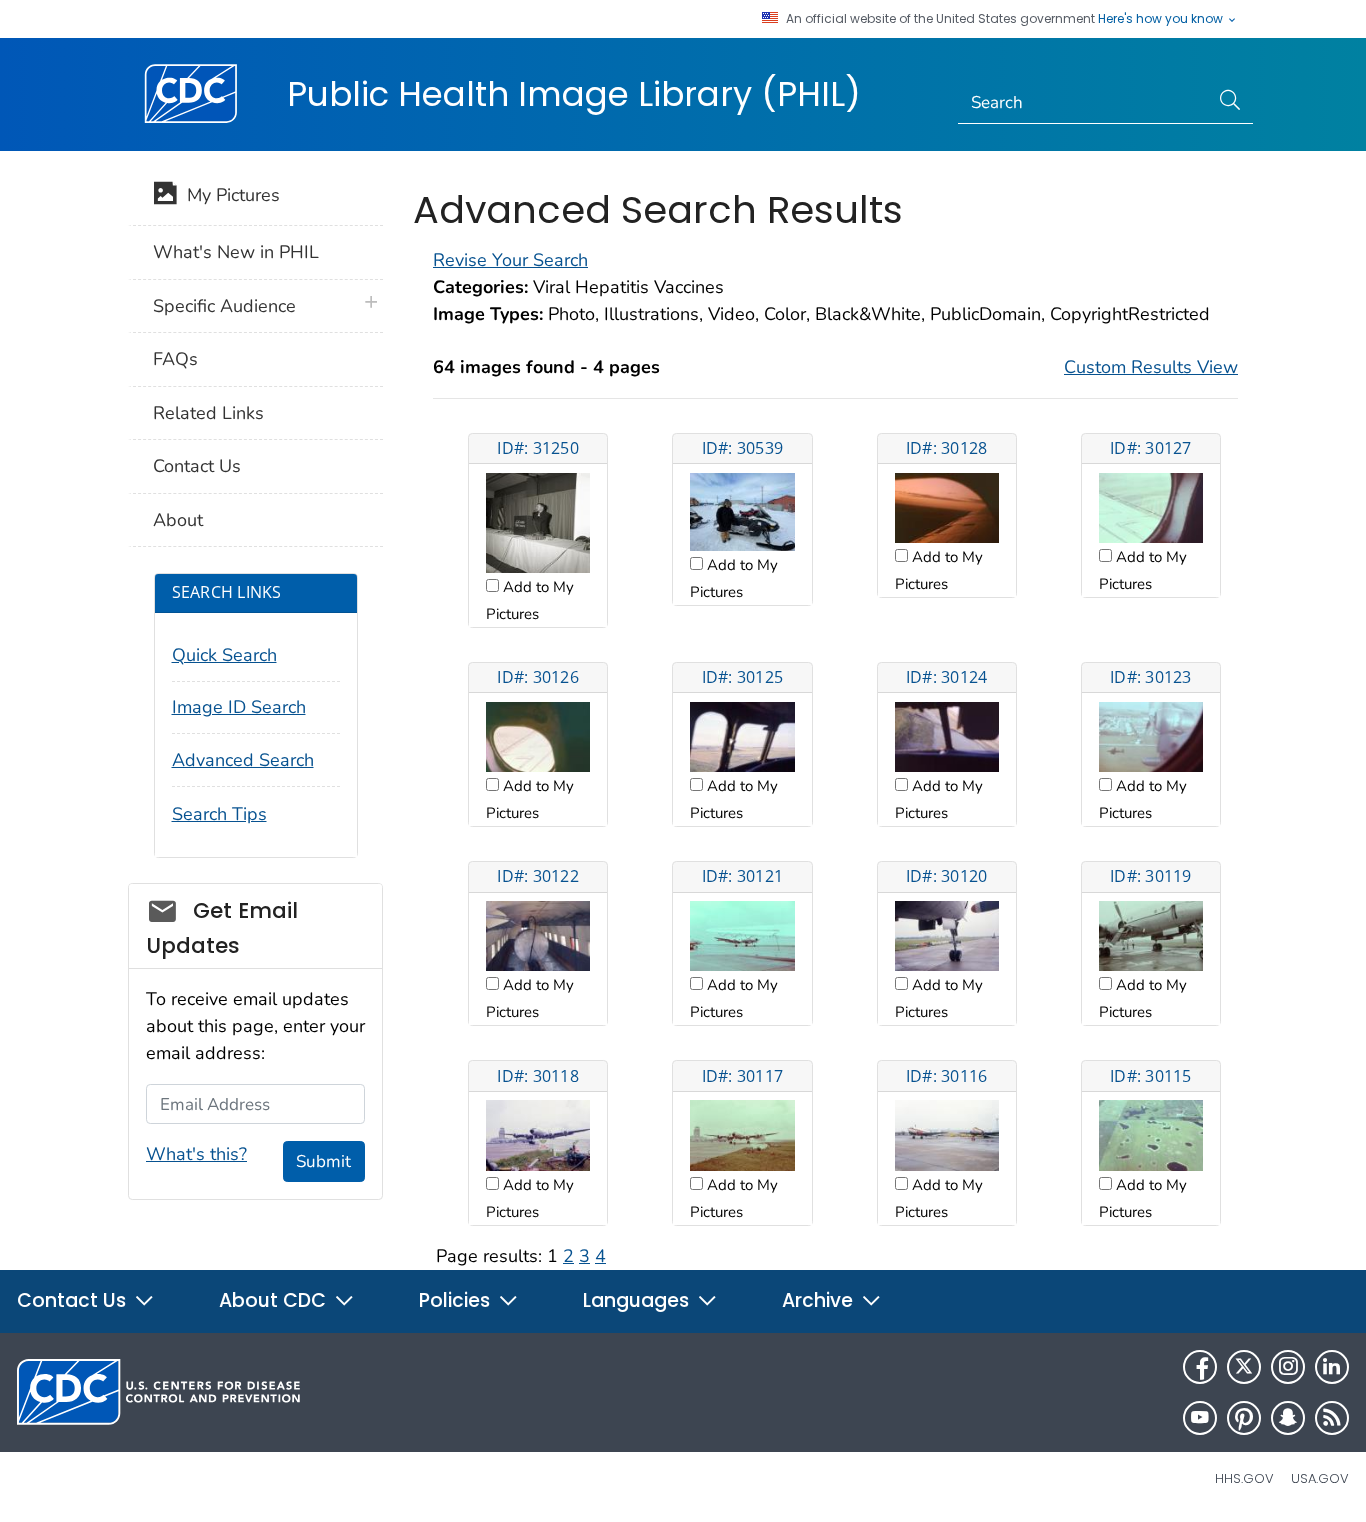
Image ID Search (239, 707)
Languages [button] (638, 1300)
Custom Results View (1151, 367)
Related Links (208, 413)
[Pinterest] (1244, 1418)
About (178, 520)
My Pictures (228, 195)
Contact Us (197, 466)
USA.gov (1320, 1478)
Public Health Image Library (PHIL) (574, 94)
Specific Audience (224, 306)
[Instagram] (1288, 1367)
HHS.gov (1244, 1478)
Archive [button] (820, 1300)
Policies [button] (457, 1300)
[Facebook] (1200, 1367)
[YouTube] (1200, 1418)
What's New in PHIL (236, 252)
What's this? (196, 1154)
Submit (323, 1161)
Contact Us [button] (74, 1300)
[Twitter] (1244, 1367)
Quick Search (224, 655)
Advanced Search (243, 760)
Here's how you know (1162, 19)
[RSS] (1332, 1418)
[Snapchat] (1288, 1418)
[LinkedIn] (1332, 1367)
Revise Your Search (510, 260)
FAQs (175, 359)
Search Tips (219, 814)
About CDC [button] (275, 1300)
